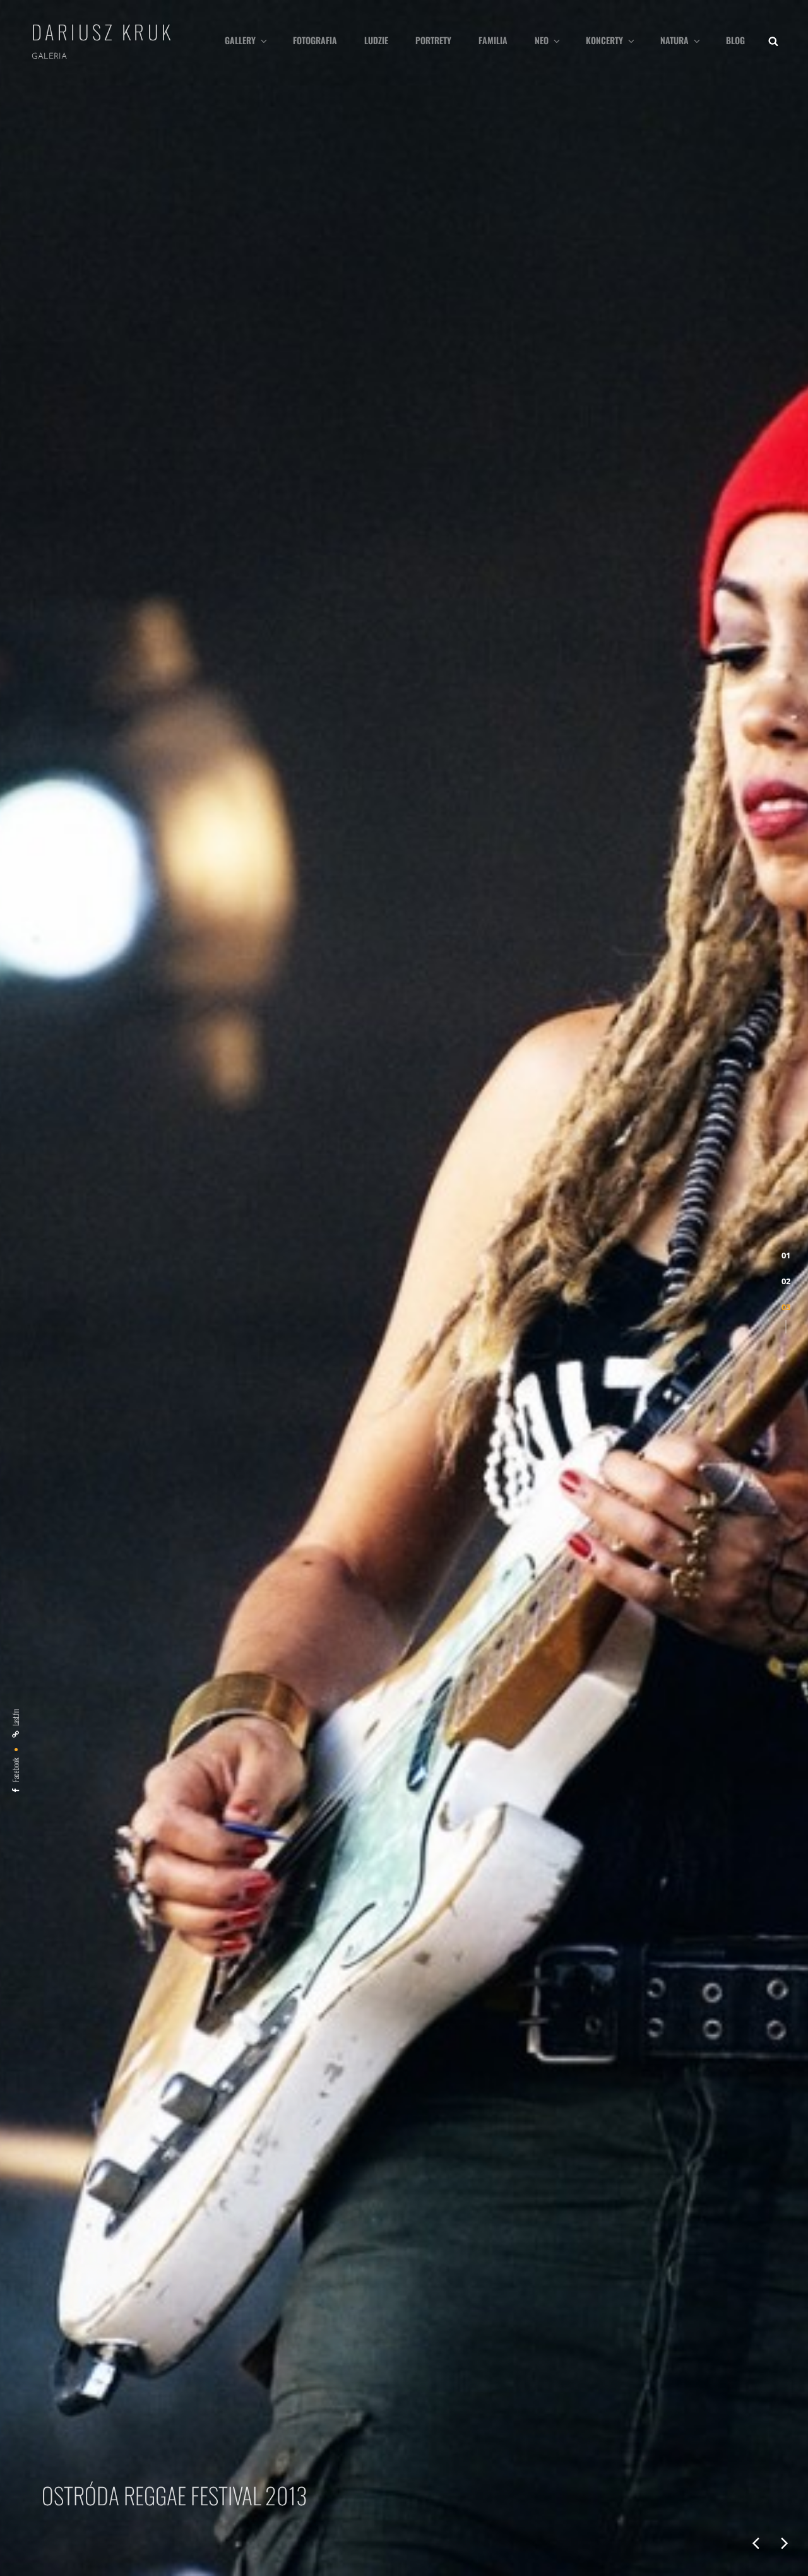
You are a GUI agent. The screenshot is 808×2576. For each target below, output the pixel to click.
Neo (542, 40)
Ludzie (376, 40)
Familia (493, 40)
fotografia (315, 40)
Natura (674, 40)
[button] (786, 1256)
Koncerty (604, 40)
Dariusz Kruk (103, 32)
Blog (735, 40)
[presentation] (756, 2543)
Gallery (240, 40)
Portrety (433, 40)
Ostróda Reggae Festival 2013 (164, 2495)
